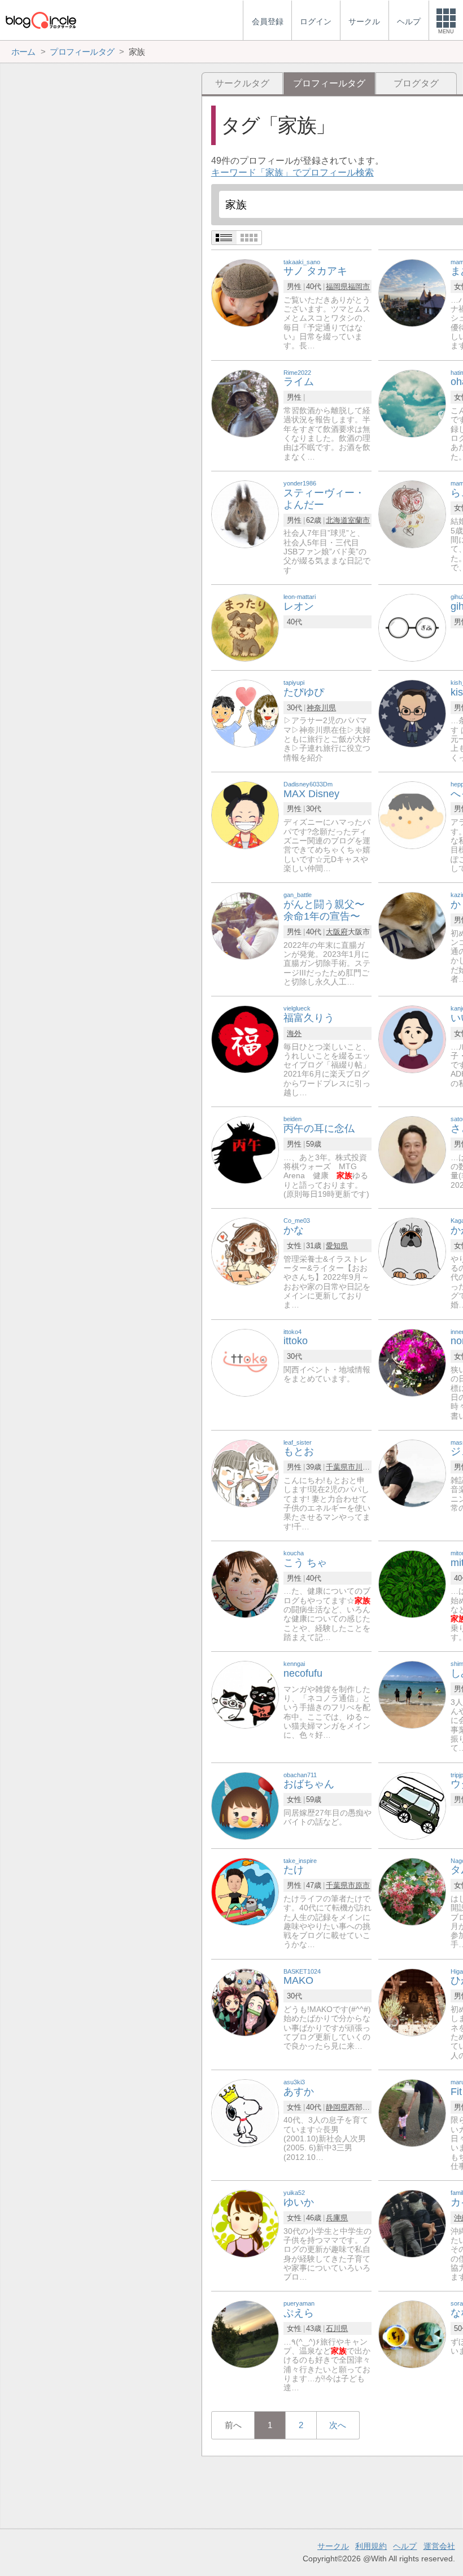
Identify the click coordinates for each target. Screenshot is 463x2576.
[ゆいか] (245, 2223)
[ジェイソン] (412, 1473)
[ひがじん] (412, 2002)
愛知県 (337, 1246)
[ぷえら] (245, 2334)
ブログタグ (416, 83)
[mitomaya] (412, 1583)
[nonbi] (412, 1362)
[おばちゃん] (245, 1805)
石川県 (337, 2328)
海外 (294, 1033)
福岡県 (337, 287)
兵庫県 (337, 2218)
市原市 (359, 1885)
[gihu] (412, 627)
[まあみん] (412, 292)
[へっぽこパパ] (412, 814)
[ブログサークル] (41, 20)
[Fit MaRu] (412, 2112)
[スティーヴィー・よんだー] (245, 513)
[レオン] (245, 627)
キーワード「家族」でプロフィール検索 (292, 172)
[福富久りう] (245, 1038)
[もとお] (245, 1473)
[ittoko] (245, 1362)
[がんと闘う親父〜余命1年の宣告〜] (245, 925)
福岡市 (359, 287)
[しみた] (412, 1694)
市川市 (359, 1467)
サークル (333, 2546)
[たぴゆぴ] (245, 713)
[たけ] (245, 1891)
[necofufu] (245, 1694)
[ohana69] (412, 403)
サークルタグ (242, 83)
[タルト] (412, 1891)
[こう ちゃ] (245, 1583)
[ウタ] (412, 1805)
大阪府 (337, 932)
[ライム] (245, 403)
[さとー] (412, 1150)
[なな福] (412, 2334)
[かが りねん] (412, 1251)
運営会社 (439, 2546)
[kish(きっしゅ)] (412, 713)
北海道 (337, 520)
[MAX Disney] (245, 814)
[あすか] (245, 2112)
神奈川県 (321, 708)
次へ (338, 2425)
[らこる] (412, 513)
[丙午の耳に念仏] (245, 1150)
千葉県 (337, 1467)
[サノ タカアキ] (245, 292)
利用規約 (371, 2546)
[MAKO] (245, 2002)
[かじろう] (412, 925)
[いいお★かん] (412, 1038)
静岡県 (337, 2107)
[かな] (245, 1251)
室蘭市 (359, 520)
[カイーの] (412, 2223)
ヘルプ (405, 2546)
